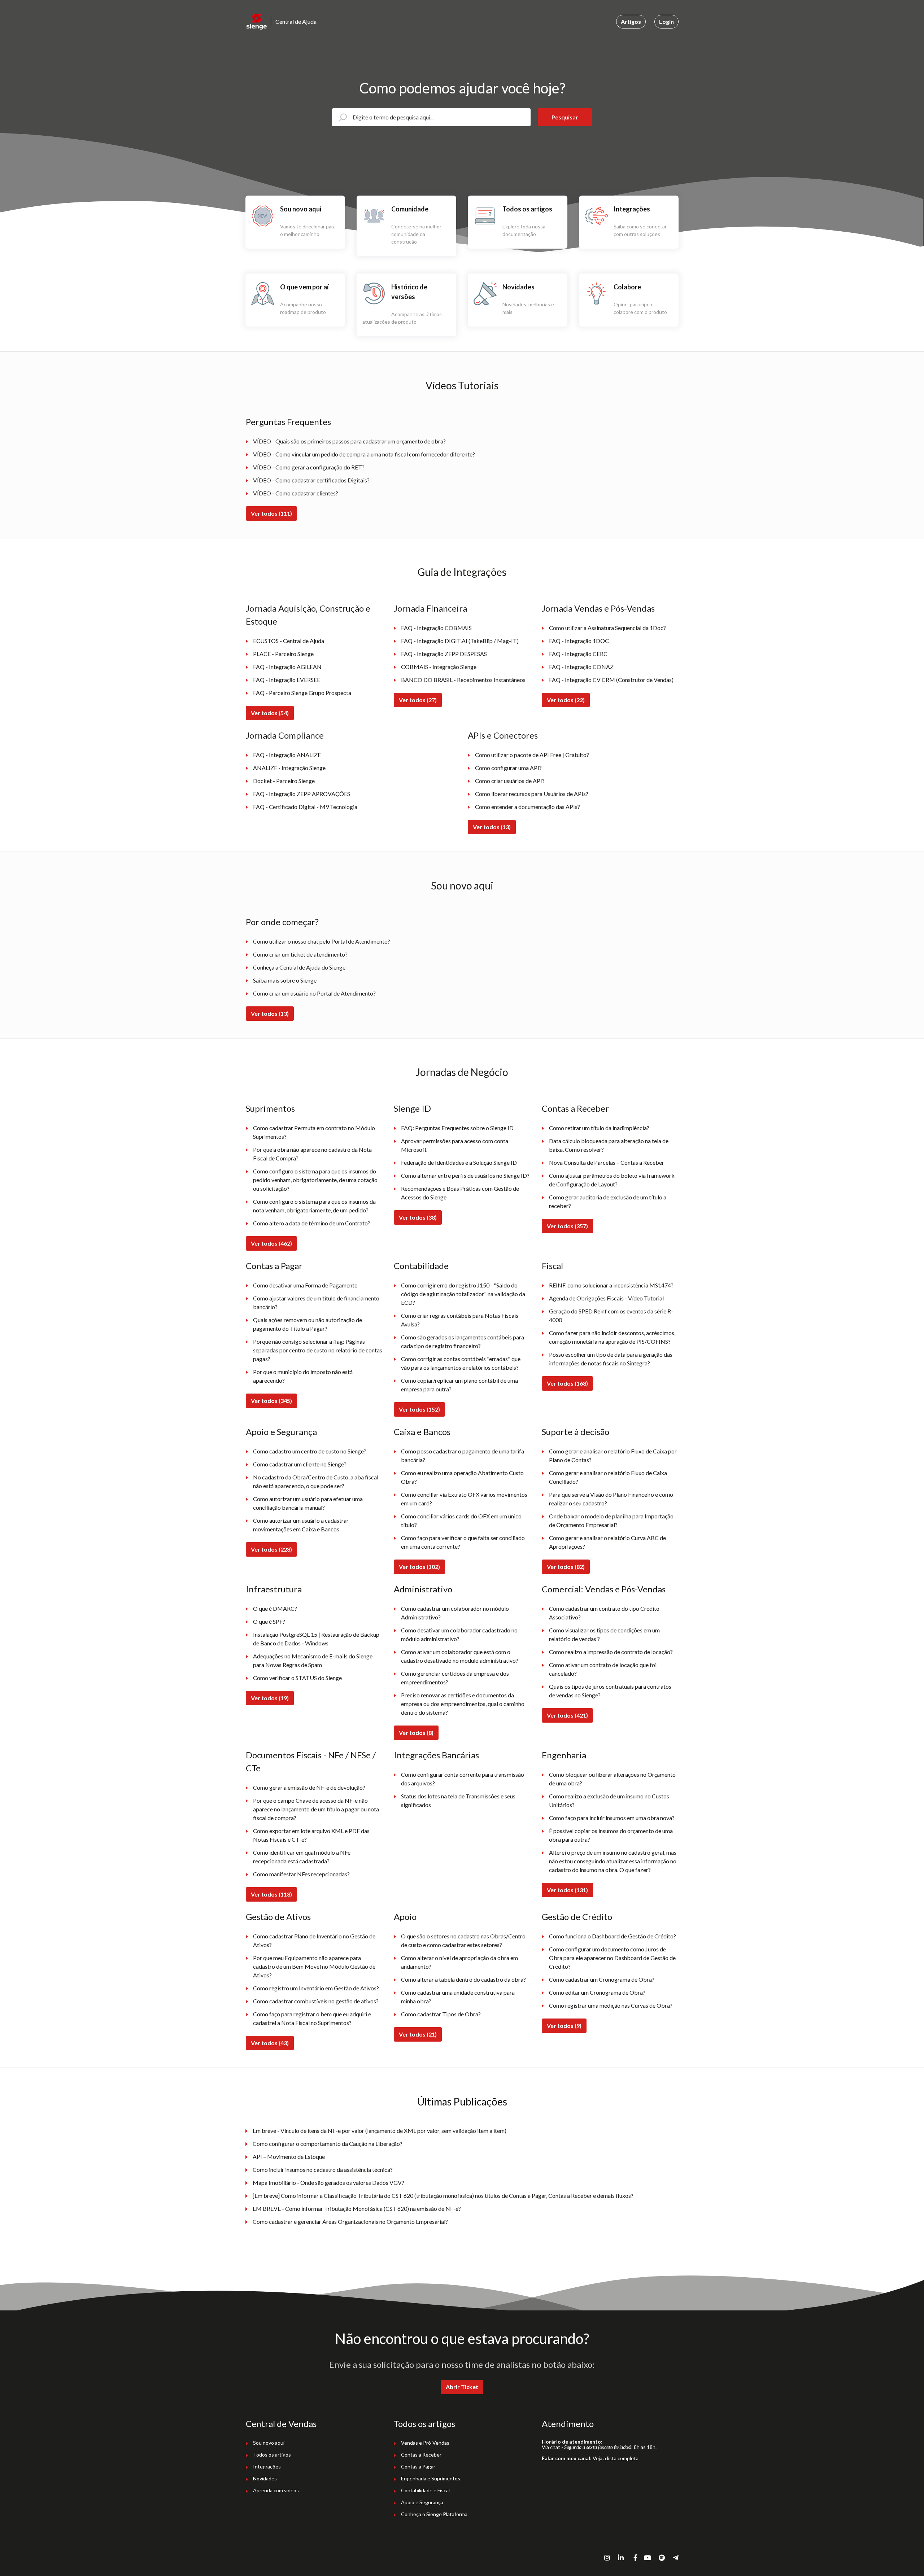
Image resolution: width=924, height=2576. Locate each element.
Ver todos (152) (419, 1409)
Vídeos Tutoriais (462, 385)
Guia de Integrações (462, 572)
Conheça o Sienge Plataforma (434, 2514)
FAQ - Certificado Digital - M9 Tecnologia (305, 807)
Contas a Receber (575, 1108)
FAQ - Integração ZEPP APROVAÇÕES (302, 794)
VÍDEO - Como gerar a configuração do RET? (309, 467)
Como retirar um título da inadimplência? (599, 1128)
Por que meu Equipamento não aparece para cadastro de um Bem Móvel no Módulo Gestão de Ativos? (314, 1966)
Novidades (265, 2478)
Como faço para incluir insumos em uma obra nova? (612, 1818)
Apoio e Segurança (281, 1432)
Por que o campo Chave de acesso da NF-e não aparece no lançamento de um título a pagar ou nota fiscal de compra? (316, 1809)
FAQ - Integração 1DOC (579, 641)
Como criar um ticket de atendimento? (300, 954)
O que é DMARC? (275, 1608)
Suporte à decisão (576, 1432)
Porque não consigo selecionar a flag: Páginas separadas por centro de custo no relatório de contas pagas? (318, 1350)
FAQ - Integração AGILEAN (287, 667)
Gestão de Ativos (278, 1917)
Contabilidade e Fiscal (425, 2490)
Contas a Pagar (274, 1266)
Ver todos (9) (564, 2026)
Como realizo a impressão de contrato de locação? (611, 1652)
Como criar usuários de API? (510, 781)
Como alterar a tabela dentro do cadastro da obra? (463, 1979)
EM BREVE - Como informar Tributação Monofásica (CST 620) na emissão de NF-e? (357, 2208)
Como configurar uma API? (508, 768)
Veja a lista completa (616, 2458)
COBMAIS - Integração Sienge (439, 667)
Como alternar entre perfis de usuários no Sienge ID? (465, 1175)
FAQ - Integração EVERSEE (287, 680)
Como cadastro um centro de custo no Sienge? (310, 1451)
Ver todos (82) (566, 1567)
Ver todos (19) (270, 1698)
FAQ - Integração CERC (578, 654)
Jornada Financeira (430, 608)
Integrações (267, 2466)
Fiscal (552, 1266)
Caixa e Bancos (422, 1432)
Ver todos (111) (271, 513)
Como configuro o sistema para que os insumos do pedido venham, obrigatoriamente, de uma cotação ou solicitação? (315, 1180)
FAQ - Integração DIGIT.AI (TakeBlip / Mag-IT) (460, 641)
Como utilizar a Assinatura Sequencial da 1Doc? (607, 628)
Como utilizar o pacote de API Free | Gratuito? (532, 755)
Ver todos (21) (418, 2034)
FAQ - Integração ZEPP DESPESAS (444, 654)
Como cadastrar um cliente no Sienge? (300, 1464)
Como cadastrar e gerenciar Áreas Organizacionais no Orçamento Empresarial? (350, 2221)
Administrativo (423, 1589)
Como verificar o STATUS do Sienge (297, 1678)
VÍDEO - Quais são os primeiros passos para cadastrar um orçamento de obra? (349, 441)
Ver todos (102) (419, 1567)
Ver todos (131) (567, 1890)
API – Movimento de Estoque (289, 2157)
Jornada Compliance (285, 735)
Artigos (631, 21)
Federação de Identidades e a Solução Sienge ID (459, 1162)
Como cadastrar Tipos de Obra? (441, 2014)
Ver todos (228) (271, 1549)
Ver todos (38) (418, 1217)
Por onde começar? (282, 922)
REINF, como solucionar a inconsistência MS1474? (611, 1285)
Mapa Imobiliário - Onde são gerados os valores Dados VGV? (328, 2183)
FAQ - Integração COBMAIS (436, 628)
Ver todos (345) (271, 1401)
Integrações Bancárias (436, 1755)
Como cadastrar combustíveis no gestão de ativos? (316, 2001)
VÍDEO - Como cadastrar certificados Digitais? (311, 480)
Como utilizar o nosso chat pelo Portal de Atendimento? (322, 941)
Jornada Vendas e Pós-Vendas (598, 608)
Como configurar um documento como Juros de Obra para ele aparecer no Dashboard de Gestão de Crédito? (612, 1958)
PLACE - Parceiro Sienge (283, 654)
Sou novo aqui (462, 885)
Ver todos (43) (270, 2043)
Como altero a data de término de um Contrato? (312, 1223)
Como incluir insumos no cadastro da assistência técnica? (323, 2170)
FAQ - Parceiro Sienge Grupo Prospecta (302, 693)
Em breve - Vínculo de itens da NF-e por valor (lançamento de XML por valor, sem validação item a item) (380, 2131)
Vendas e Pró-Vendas (425, 2443)
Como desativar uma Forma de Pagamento (305, 1285)
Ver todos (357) (567, 1226)
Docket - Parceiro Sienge (284, 781)
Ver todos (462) (271, 1243)
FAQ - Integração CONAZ (581, 667)
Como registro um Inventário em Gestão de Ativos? (316, 1988)
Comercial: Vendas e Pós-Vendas (604, 1589)
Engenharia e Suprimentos (431, 2478)
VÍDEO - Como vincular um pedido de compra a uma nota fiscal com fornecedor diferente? (364, 454)
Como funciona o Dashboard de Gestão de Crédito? (613, 1936)
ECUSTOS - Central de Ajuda (289, 641)
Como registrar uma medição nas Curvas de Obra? (611, 2005)
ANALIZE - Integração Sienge (289, 768)
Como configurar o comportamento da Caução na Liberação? (328, 2144)
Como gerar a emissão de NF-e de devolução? (309, 1787)
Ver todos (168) (567, 1383)
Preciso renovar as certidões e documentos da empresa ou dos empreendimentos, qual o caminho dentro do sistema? (463, 1704)
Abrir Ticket (462, 2387)
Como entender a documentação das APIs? (528, 807)
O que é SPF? (269, 1621)
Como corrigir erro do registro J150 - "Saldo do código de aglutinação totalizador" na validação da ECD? (463, 1294)
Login (666, 21)
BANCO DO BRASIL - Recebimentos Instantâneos (463, 680)
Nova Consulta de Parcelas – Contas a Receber (607, 1162)
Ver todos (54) (270, 713)
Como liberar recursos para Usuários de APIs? (532, 794)
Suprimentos (270, 1108)
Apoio (405, 1917)
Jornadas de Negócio (462, 1072)
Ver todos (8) (416, 1733)
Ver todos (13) (492, 827)
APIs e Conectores (503, 735)
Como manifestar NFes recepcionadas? (301, 1874)
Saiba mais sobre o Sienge (285, 980)
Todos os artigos (272, 2455)
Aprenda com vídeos (276, 2490)
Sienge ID (412, 1108)
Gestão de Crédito (577, 1917)
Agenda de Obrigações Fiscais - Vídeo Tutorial (606, 1298)
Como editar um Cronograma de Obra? (597, 1992)
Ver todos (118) (271, 1894)
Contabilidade (421, 1266)
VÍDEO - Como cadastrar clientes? (296, 493)
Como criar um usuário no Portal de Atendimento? (314, 993)
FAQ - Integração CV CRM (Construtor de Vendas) (611, 680)
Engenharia (564, 1755)
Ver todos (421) (567, 1715)
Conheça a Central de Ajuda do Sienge (299, 967)
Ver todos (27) (418, 700)
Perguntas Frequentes (288, 422)
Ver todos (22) (566, 700)
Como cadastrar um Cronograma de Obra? (602, 1979)
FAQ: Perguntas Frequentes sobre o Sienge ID (457, 1128)
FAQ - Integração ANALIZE (287, 755)
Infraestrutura (274, 1589)
